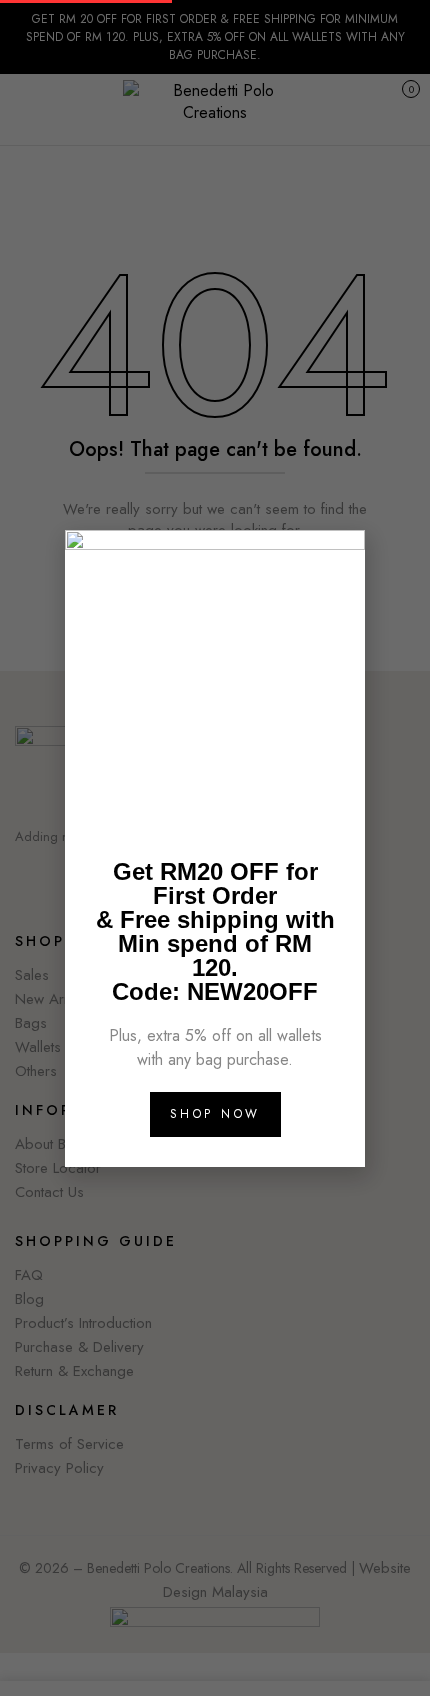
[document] (215, 848)
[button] (339, 557)
